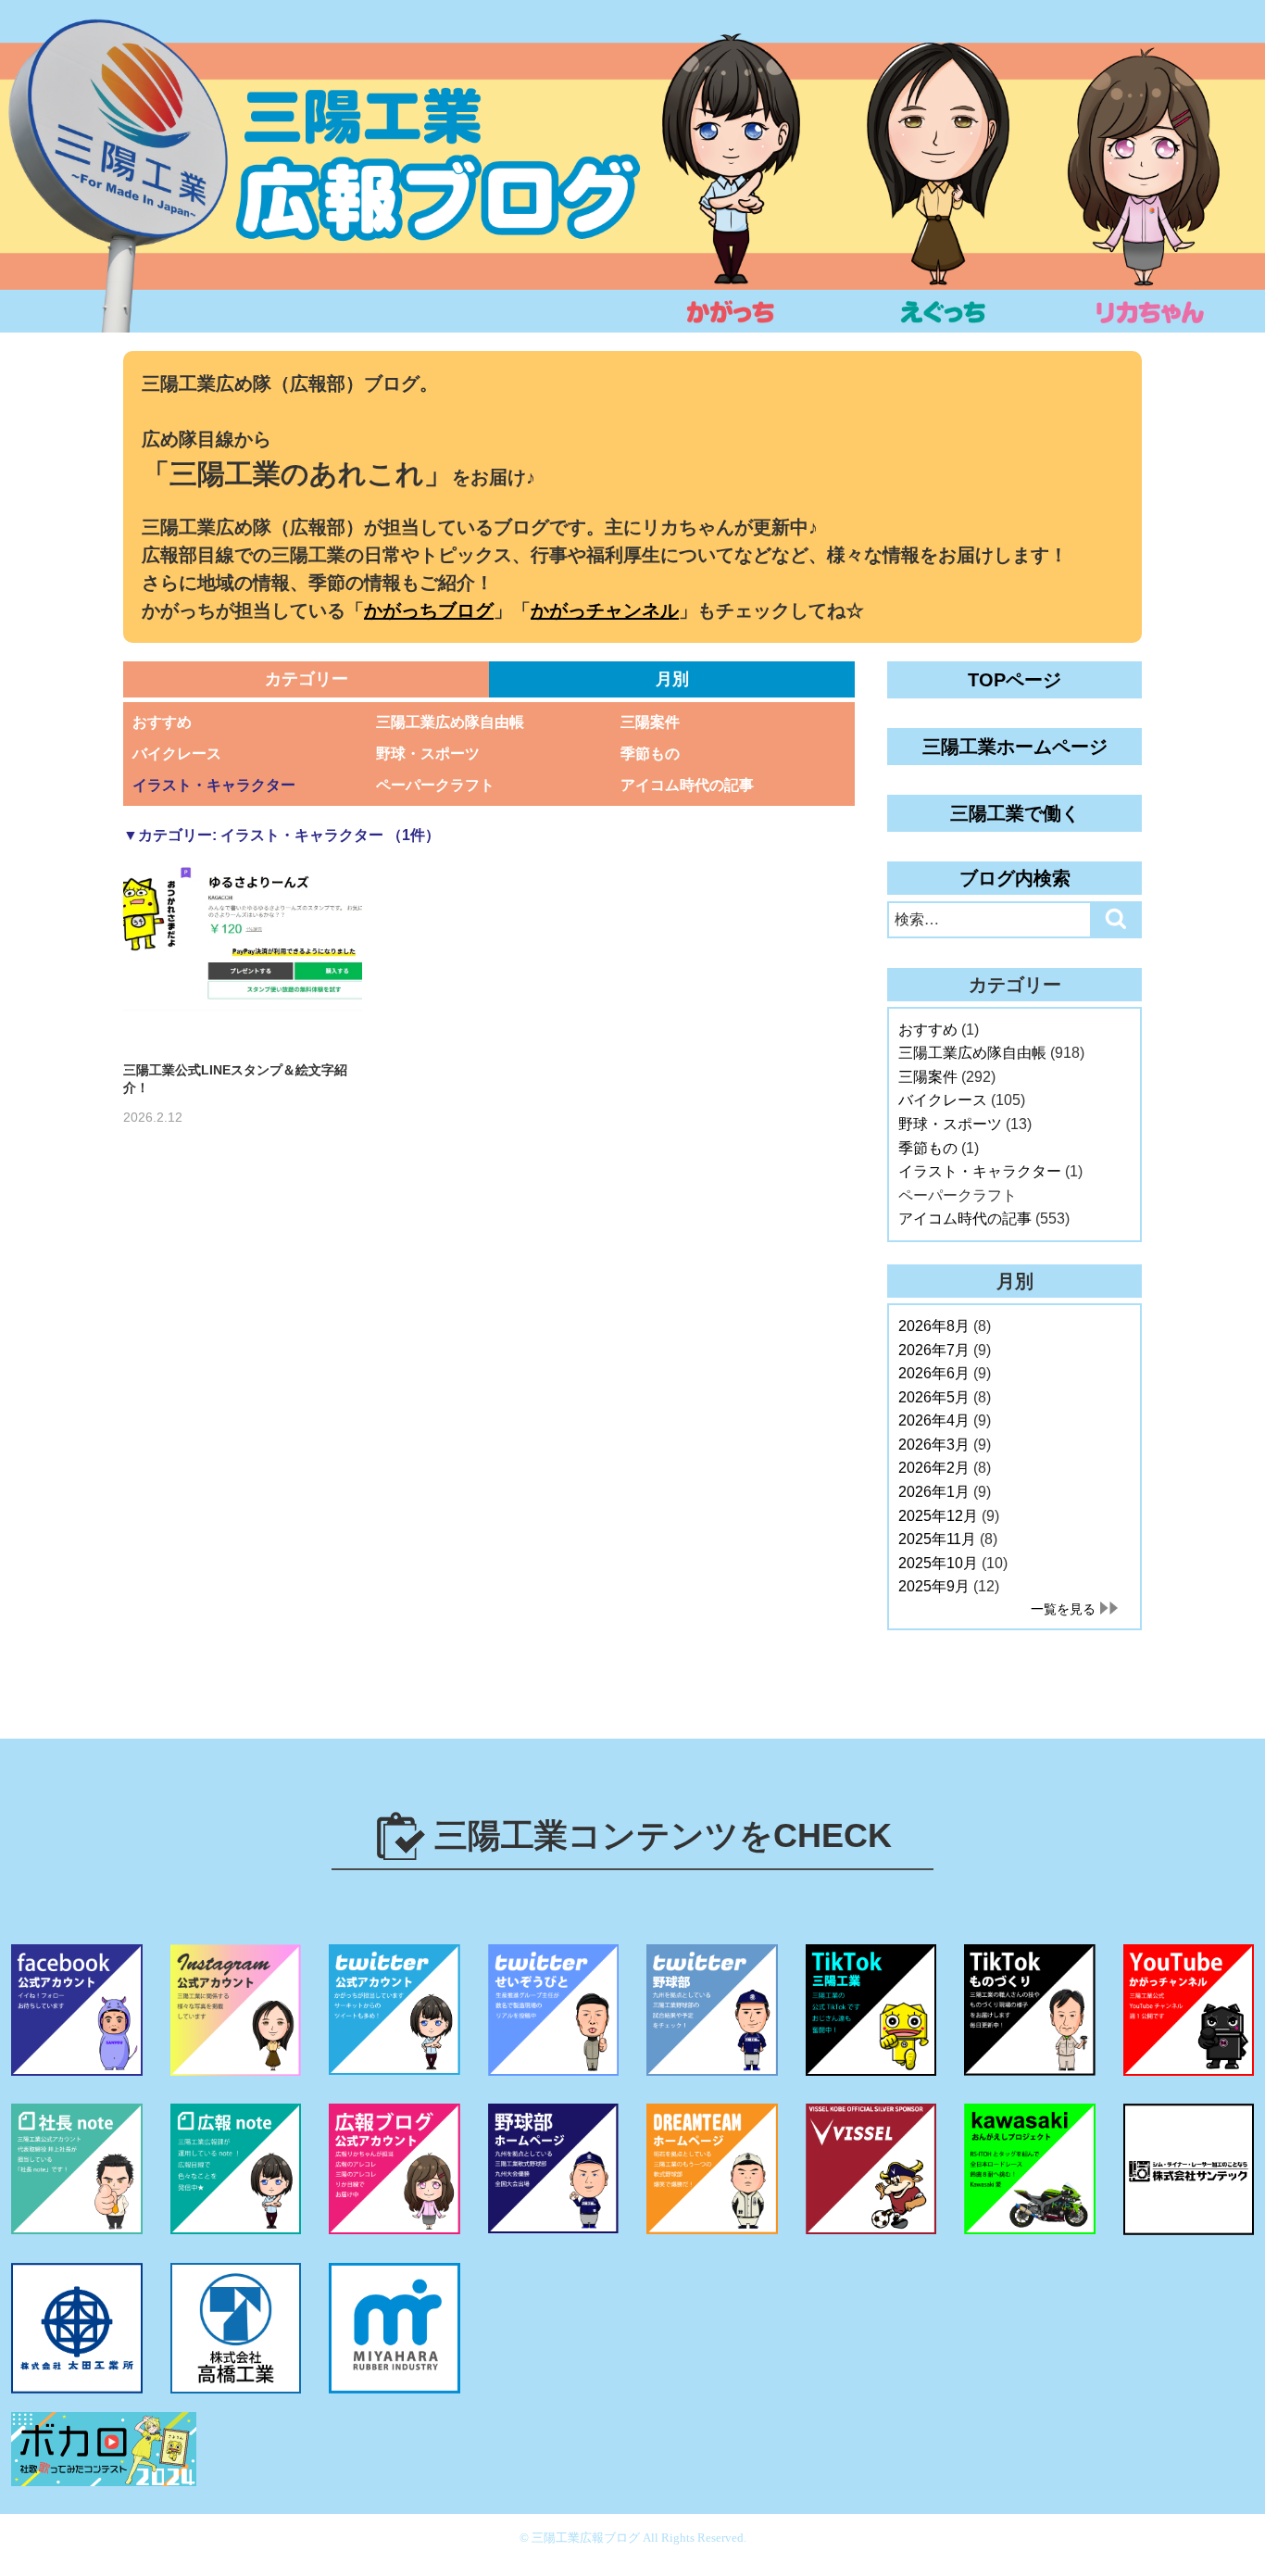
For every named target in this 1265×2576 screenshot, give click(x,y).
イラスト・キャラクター (214, 785)
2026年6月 (934, 1373)
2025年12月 (938, 1516)
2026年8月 (934, 1326)
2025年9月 (934, 1586)
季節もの (650, 754)
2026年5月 (934, 1397)
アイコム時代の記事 (687, 785)
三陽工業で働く (1015, 813)
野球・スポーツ (428, 754)
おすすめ (162, 722)
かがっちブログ (429, 610)
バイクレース (177, 754)
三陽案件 (650, 722)
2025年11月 (937, 1539)
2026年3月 (934, 1445)
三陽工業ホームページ (1015, 747)
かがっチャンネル (605, 610)
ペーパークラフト (435, 785)
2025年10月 (938, 1563)
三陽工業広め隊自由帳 (450, 722)
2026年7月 (934, 1350)
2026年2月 (934, 1468)
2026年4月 (934, 1420)
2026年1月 (934, 1492)
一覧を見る (1063, 1609)
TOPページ (1015, 680)
